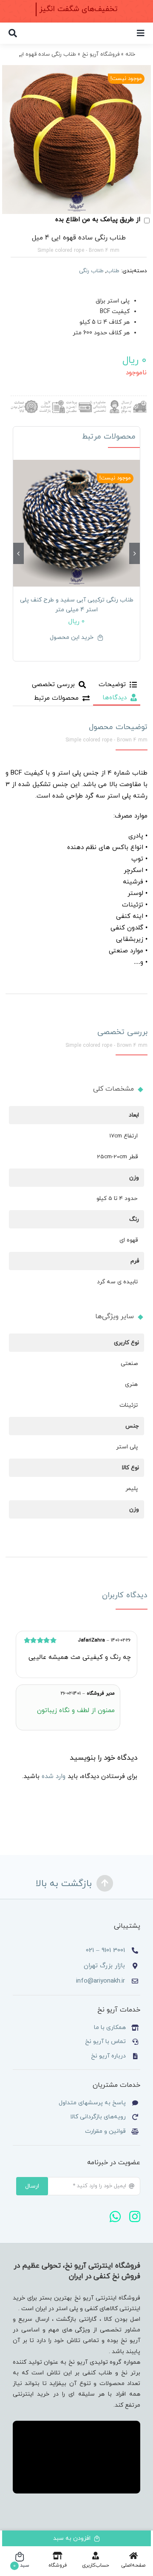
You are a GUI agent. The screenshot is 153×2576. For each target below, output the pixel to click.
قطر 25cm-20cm (117, 1157)
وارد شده (54, 1777)
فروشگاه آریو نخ (101, 54)
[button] (135, 553)
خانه (130, 54)
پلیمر (132, 1489)
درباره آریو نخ (108, 2056)
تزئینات (129, 1405)
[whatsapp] (115, 2217)
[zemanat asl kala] (24, 403)
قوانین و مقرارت (105, 2131)
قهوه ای (129, 1240)
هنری (131, 1384)
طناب (113, 271)
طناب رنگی (91, 271)
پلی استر (127, 1447)
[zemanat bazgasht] (51, 403)
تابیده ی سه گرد (117, 1282)
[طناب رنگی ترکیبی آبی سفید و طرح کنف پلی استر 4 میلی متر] (76, 523)
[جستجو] (13, 33)
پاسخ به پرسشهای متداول (92, 2103)
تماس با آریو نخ (105, 2042)
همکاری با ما (110, 2027)
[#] (141, 33)
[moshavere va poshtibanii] (106, 403)
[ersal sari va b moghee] (133, 403)
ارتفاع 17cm (123, 1136)
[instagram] (135, 2217)
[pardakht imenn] (79, 403)
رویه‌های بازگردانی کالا (98, 2117)
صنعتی (129, 1364)
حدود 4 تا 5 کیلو (117, 1198)
